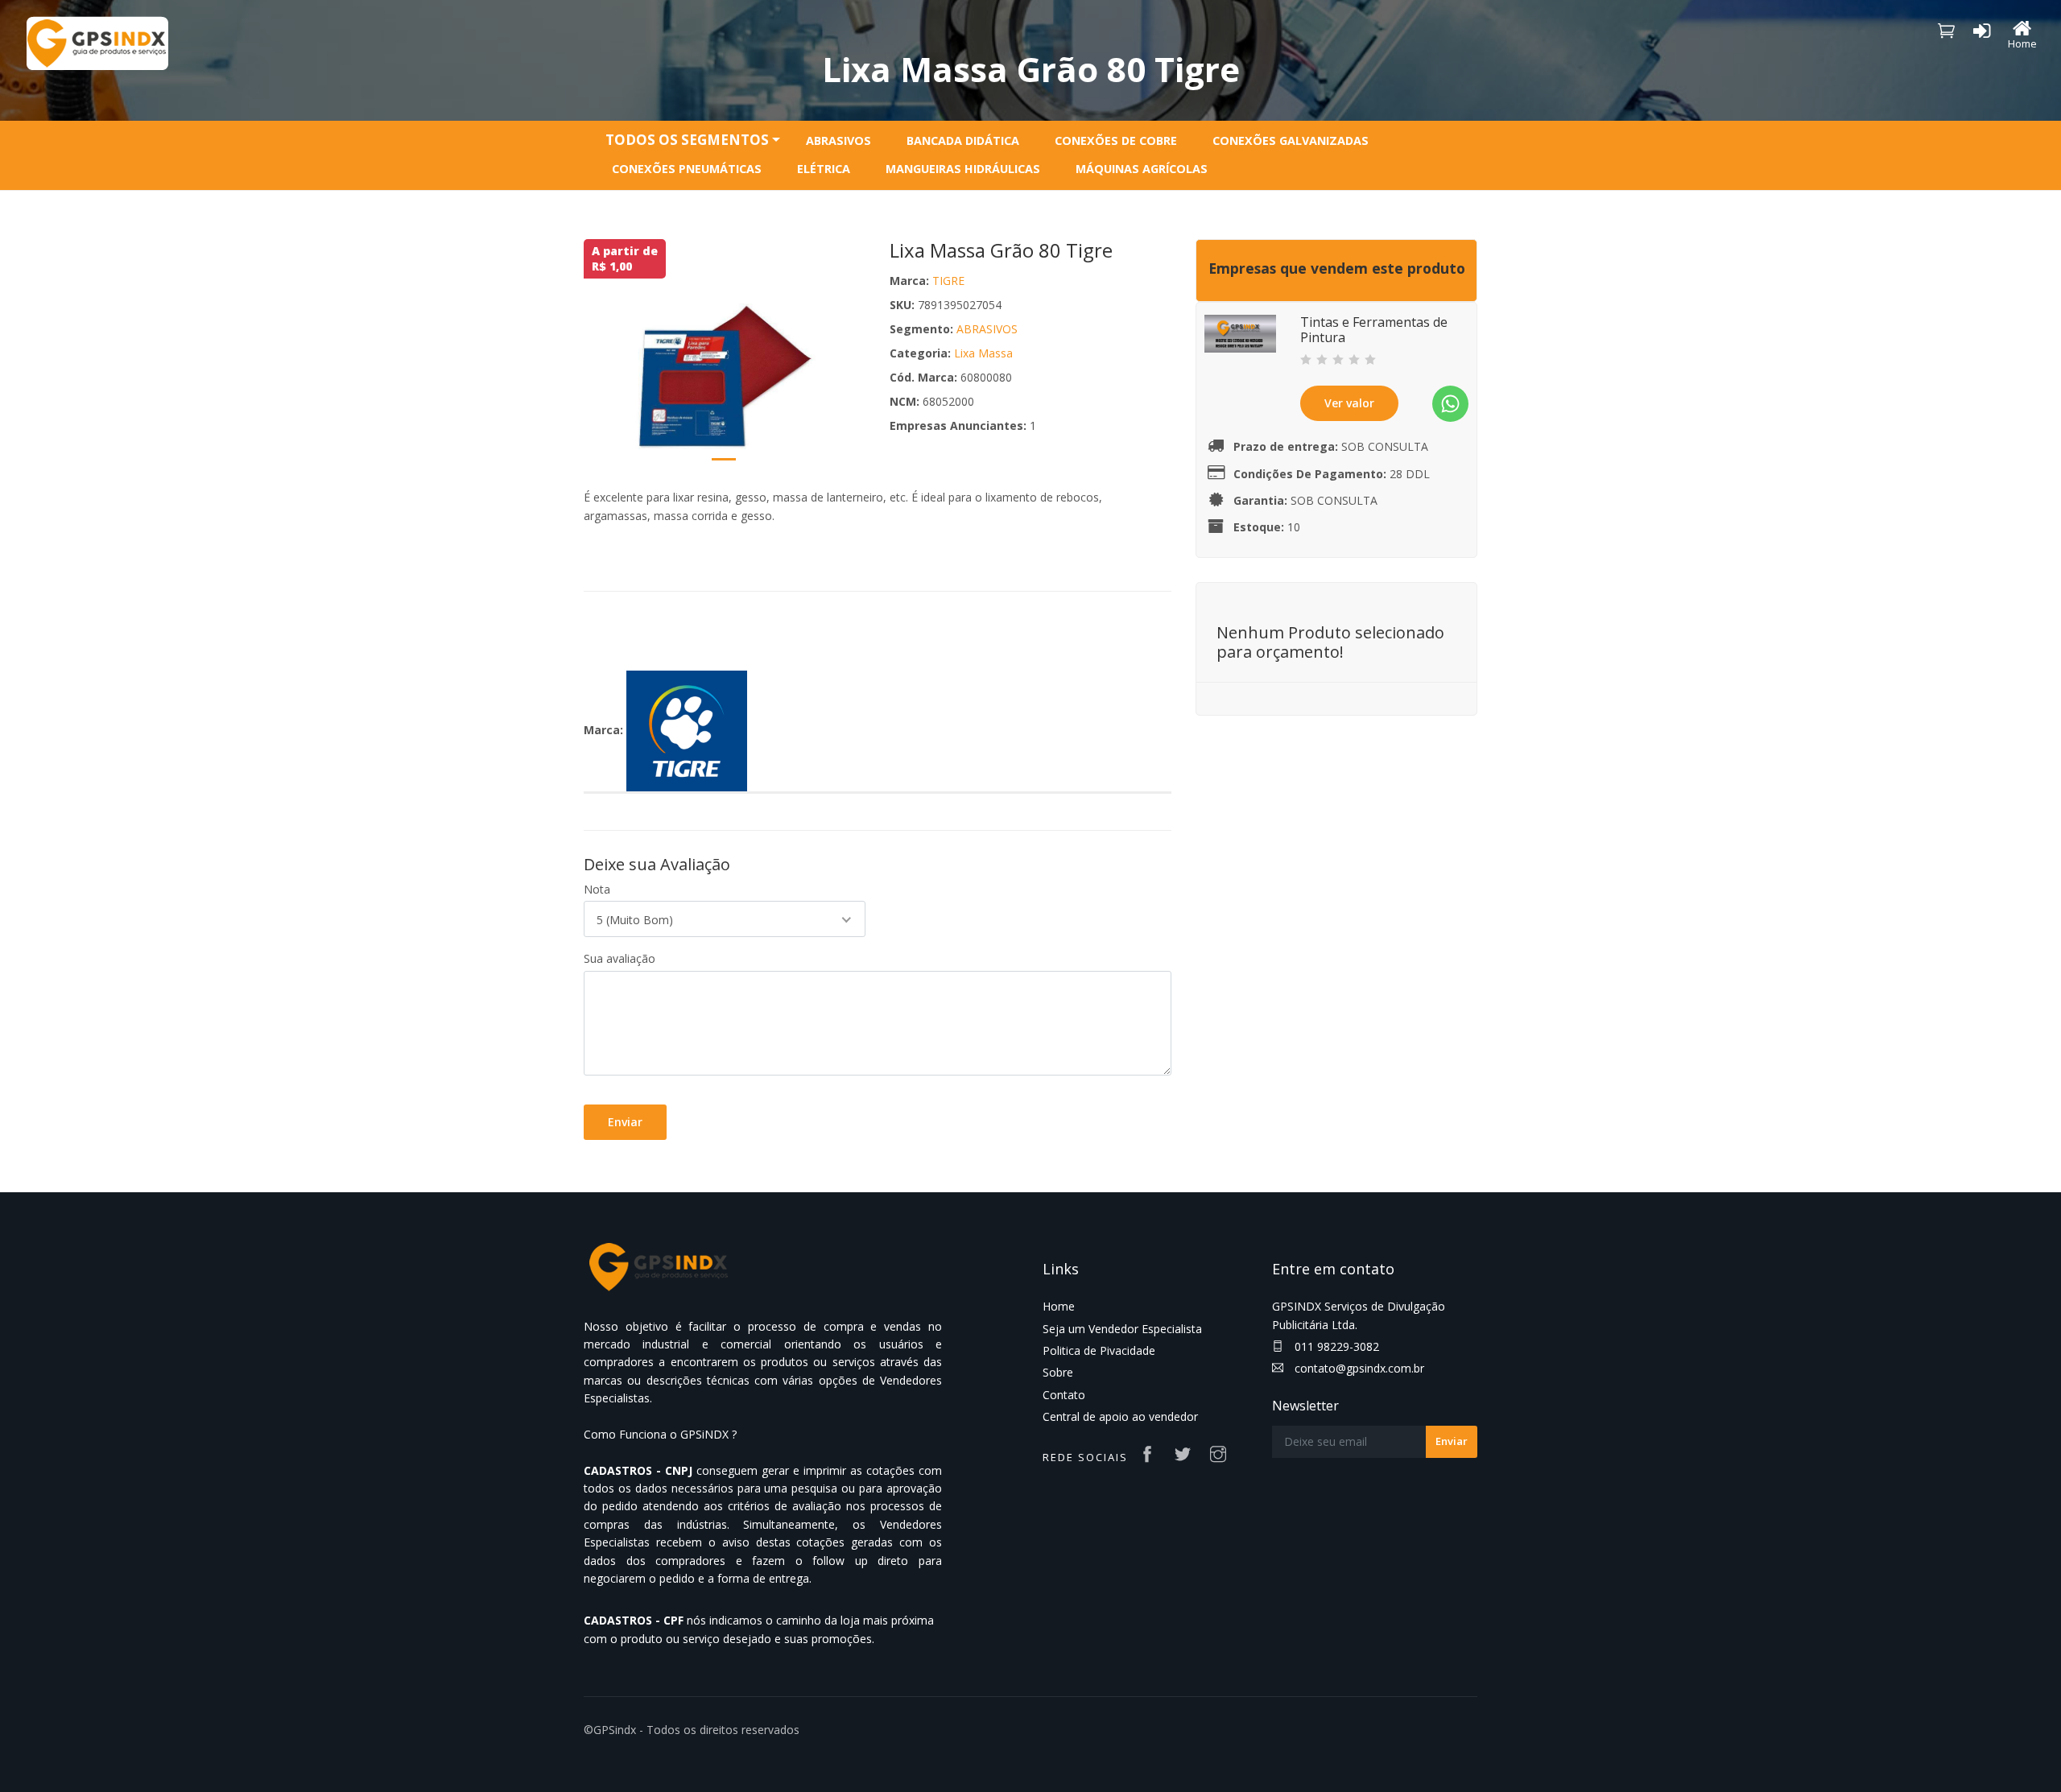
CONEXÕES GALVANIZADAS (1291, 140)
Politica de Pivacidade (1099, 1350)
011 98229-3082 (1335, 1346)
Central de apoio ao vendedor (1120, 1416)
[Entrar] (1982, 34)
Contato (1064, 1395)
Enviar (625, 1122)
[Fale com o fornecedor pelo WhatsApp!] (1450, 404)
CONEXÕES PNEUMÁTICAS (687, 169)
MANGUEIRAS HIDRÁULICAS (963, 169)
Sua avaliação (620, 958)
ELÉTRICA (824, 169)
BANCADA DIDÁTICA (963, 140)
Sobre (1058, 1372)
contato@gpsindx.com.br (1358, 1368)
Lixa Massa (983, 353)
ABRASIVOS (838, 140)
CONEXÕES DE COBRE (1116, 140)
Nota (597, 889)
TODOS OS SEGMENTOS (687, 140)
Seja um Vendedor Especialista (1122, 1329)
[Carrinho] (1947, 30)
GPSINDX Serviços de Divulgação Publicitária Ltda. (1359, 1315)
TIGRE (948, 281)
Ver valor (1349, 403)
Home (1059, 1306)
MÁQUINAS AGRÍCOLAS (1142, 169)
